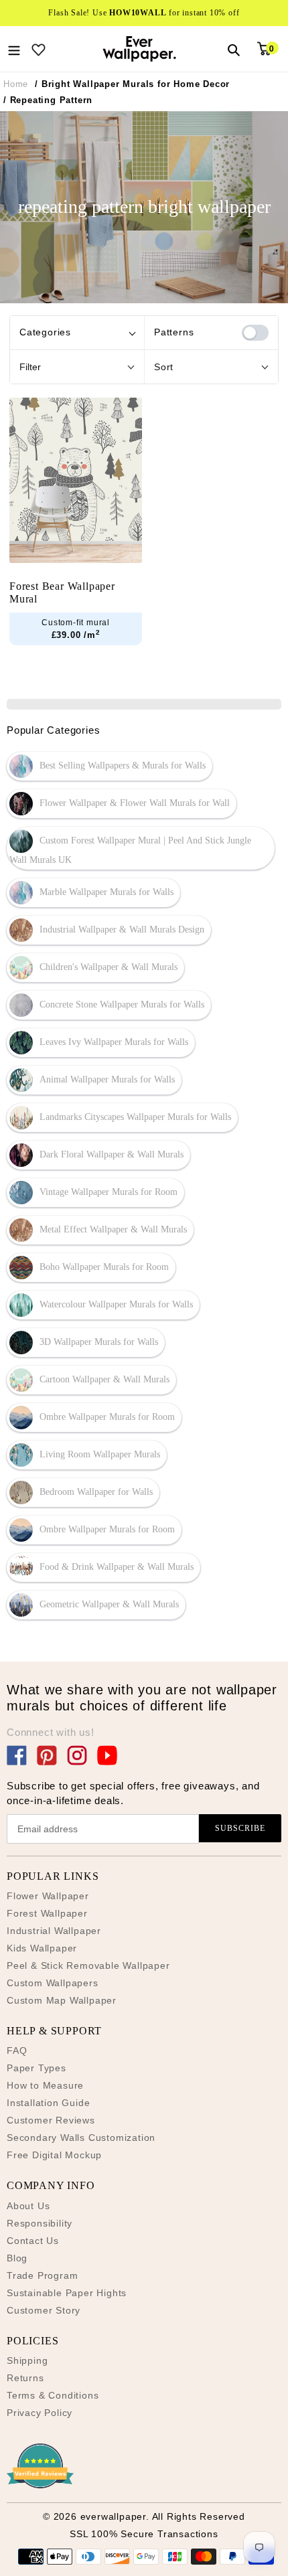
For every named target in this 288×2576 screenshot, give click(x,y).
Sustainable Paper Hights (67, 2293)
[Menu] (14, 49)
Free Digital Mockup (54, 2155)
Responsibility (40, 2223)
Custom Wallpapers (53, 1983)
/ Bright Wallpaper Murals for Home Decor (132, 84)
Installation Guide (48, 2103)
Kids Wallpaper (42, 1948)
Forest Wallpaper (47, 1913)
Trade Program (42, 2275)
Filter (30, 367)
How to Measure (45, 2085)
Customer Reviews (51, 2120)
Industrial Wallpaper (54, 1931)
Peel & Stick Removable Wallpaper (88, 1965)
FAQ (17, 2050)
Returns (25, 2378)
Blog (17, 2258)
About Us (28, 2206)
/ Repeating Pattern (48, 100)
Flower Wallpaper (48, 1896)
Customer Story (44, 2310)
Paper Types (37, 2068)
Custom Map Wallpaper (62, 2000)
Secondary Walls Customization (81, 2138)
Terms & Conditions (53, 2395)
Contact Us (33, 2241)
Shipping (27, 2360)
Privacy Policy (40, 2413)
